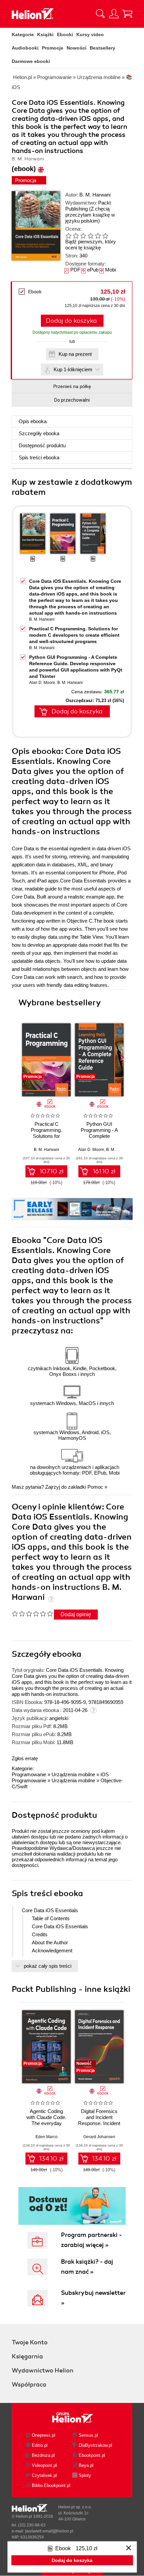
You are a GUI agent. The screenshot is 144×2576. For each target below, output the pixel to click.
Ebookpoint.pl (92, 2455)
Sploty (85, 2475)
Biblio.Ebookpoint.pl (51, 2485)
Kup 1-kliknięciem (73, 369)
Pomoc (95, 1487)
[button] (121, 1058)
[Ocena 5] (98, 236)
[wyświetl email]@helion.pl (49, 2531)
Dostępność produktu (42, 445)
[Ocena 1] (68, 236)
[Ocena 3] (83, 236)
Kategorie (23, 34)
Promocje (53, 48)
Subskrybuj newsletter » (93, 2298)
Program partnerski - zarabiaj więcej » (91, 2240)
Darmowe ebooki (31, 61)
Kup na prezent (75, 354)
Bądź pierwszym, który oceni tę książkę (91, 245)
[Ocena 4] (90, 236)
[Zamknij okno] (129, 2548)
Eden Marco (47, 2137)
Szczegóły (39, 433)
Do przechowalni (72, 400)
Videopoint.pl (44, 2465)
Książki (45, 34)
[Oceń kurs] (32, 1614)
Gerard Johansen (99, 2137)
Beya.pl (86, 2465)
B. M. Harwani (95, 195)
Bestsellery (102, 48)
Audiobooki (25, 48)
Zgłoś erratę (25, 1758)
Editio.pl (40, 2445)
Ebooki (65, 34)
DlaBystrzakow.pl (95, 2445)
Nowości (77, 48)
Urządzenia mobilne (73, 1774)
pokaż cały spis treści (48, 1966)
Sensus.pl (88, 2435)
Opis (33, 421)
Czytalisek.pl (44, 2475)
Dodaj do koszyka (71, 321)
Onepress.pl (44, 2435)
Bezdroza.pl (43, 2455)
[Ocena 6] (105, 236)
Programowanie (29, 1774)
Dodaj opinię (76, 1614)
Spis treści (39, 457)
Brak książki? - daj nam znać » (87, 2267)
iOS (105, 1774)
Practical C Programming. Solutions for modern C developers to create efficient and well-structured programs (74, 635)
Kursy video (90, 34)
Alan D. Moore (42, 683)
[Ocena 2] (76, 236)
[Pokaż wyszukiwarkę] (100, 14)
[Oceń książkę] (92, 236)
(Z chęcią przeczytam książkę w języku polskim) (90, 215)
